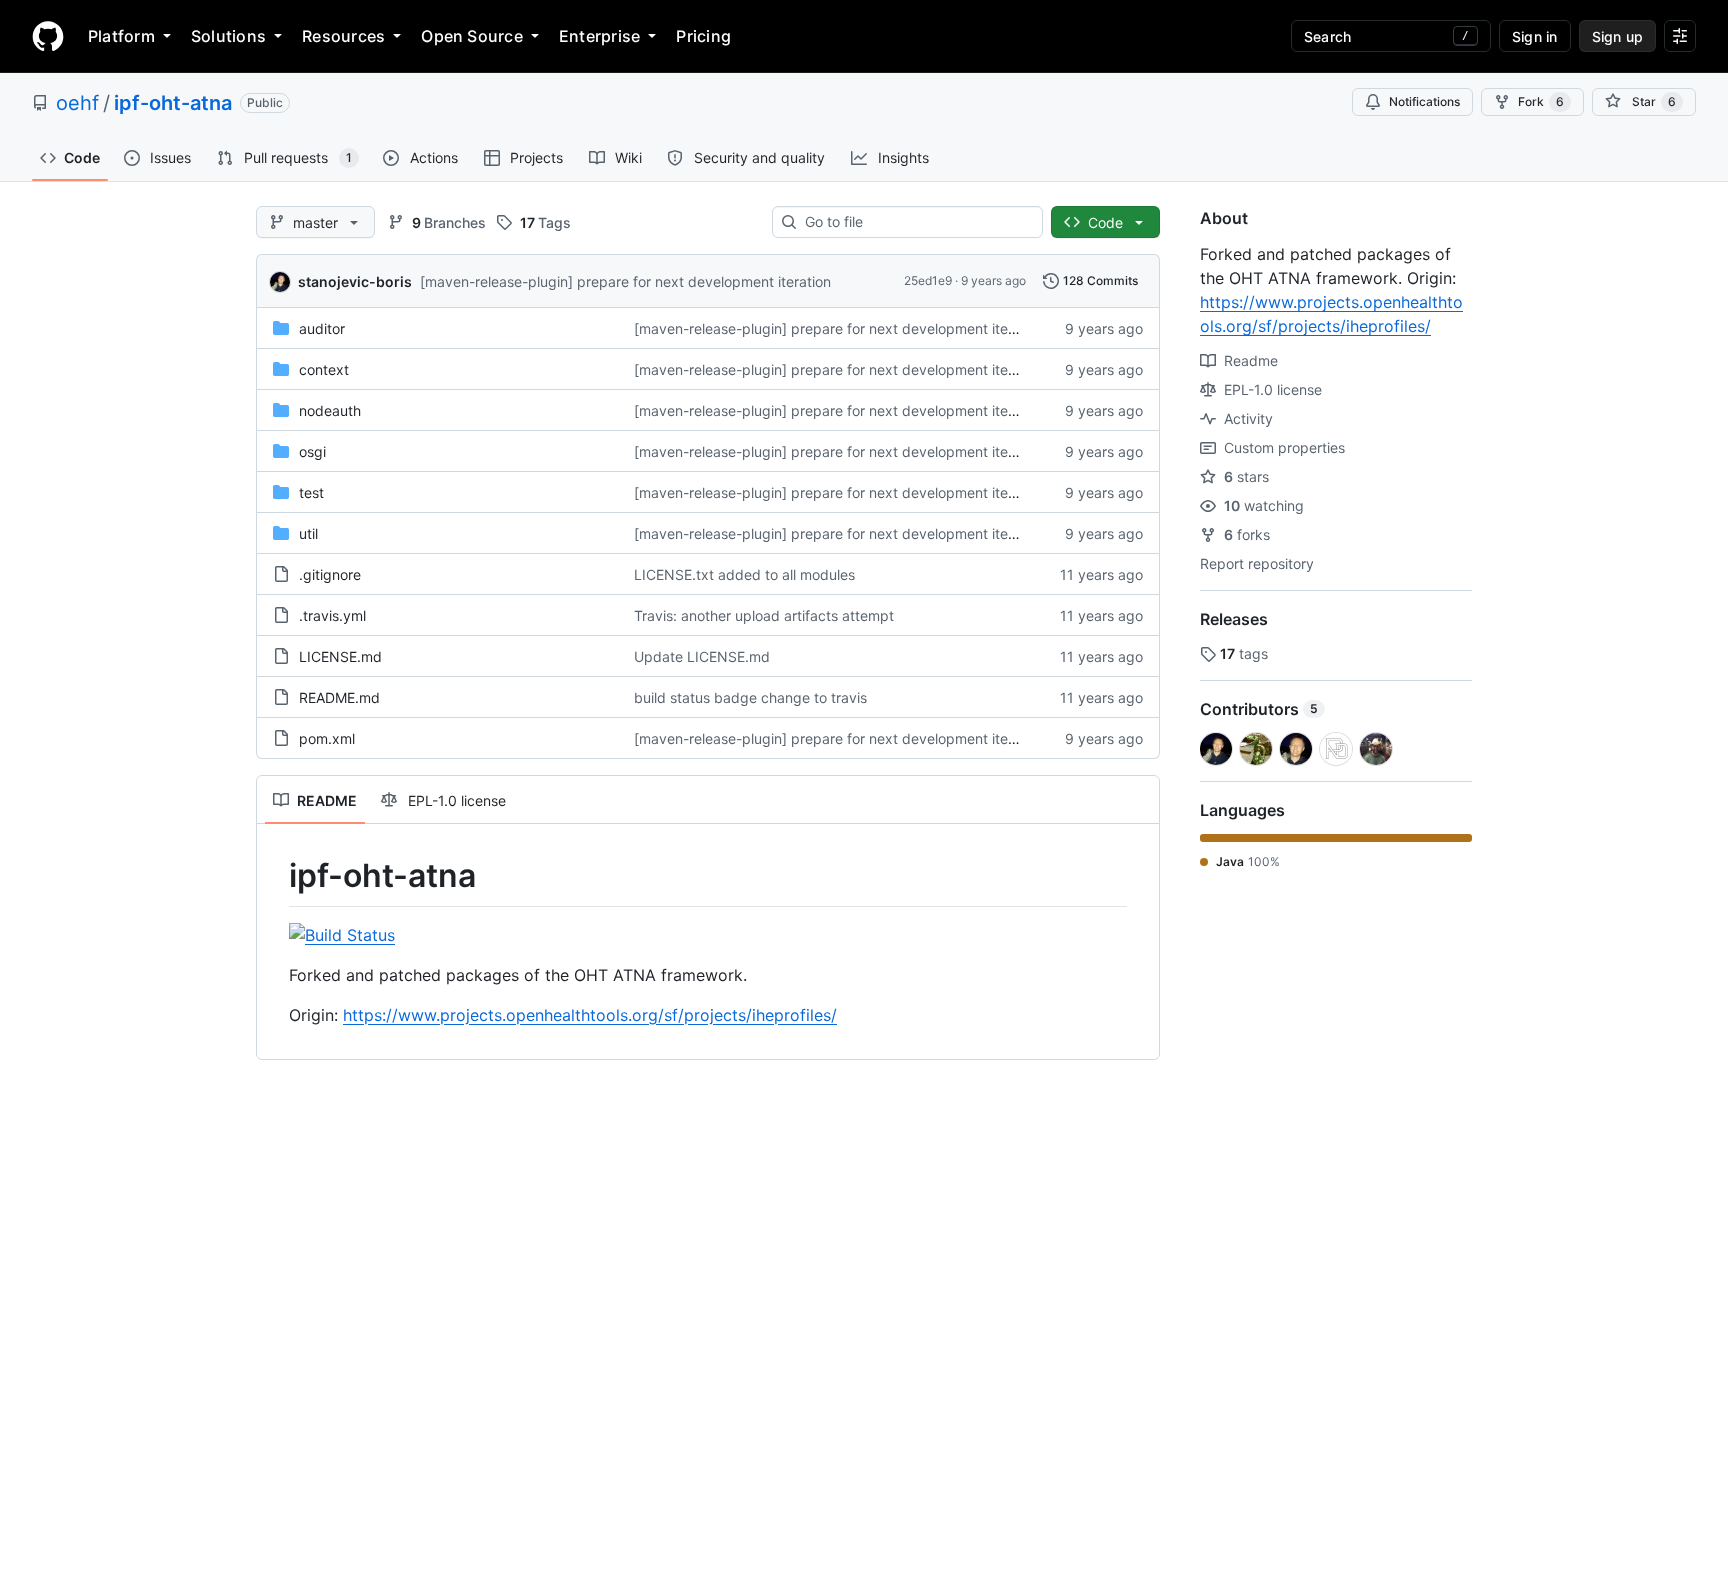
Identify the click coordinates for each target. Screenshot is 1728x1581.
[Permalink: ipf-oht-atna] (275, 876)
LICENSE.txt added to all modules (744, 574)
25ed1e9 (928, 280)
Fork (1541, 101)
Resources (343, 36)
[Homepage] (48, 36)
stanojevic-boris (355, 281)
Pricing (703, 36)
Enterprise (599, 36)
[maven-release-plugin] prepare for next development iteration (625, 281)
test (311, 492)
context (324, 369)
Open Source (472, 36)
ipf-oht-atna (173, 103)
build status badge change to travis (750, 697)
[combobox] (915, 222)
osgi (312, 451)
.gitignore (330, 574)
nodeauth (330, 410)
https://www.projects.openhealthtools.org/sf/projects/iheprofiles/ (590, 1015)
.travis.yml (332, 615)
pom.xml (327, 738)
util (308, 533)
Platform (121, 36)
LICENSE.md (340, 656)
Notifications (1424, 101)
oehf (77, 103)
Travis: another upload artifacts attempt (764, 615)
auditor (322, 328)
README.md (339, 697)
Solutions (228, 36)
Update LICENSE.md (702, 656)
